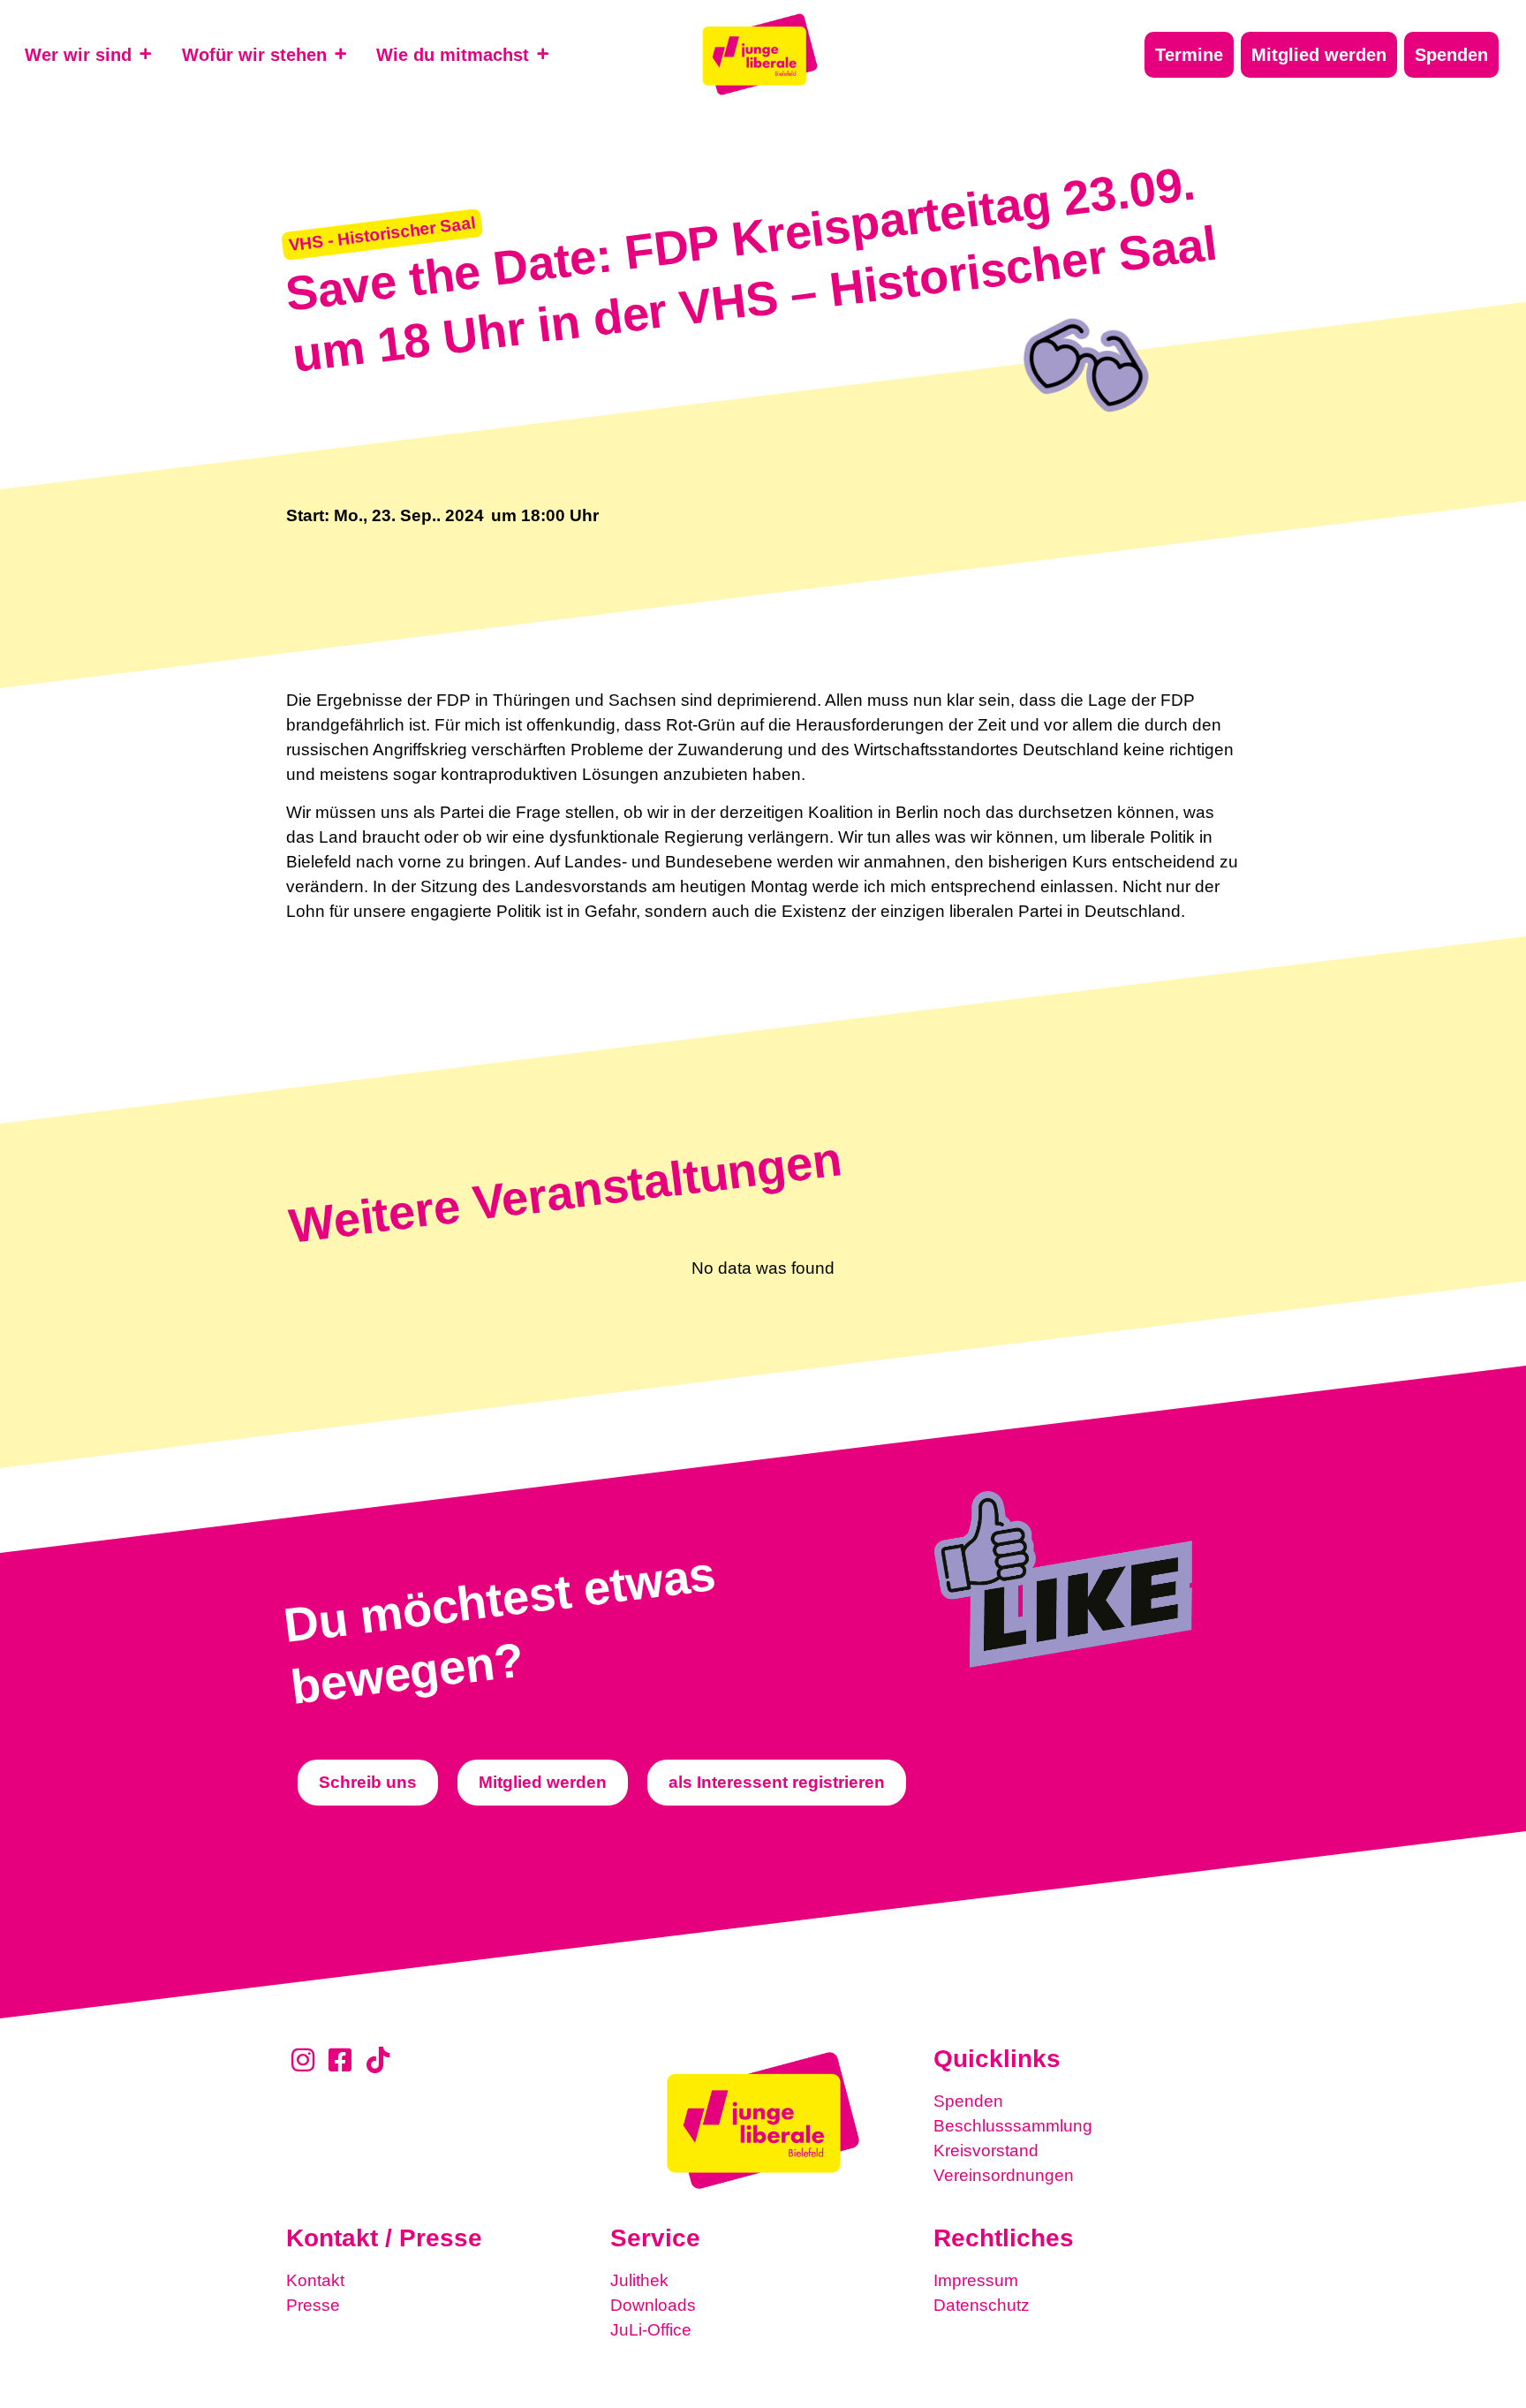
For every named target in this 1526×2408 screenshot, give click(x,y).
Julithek (639, 2280)
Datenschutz (982, 2305)
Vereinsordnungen (1004, 2175)
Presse (313, 2305)
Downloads (653, 2305)
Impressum (976, 2280)
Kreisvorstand (986, 2151)
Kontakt (315, 2280)
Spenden (968, 2101)
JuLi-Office (651, 2330)
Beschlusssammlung (1013, 2126)
